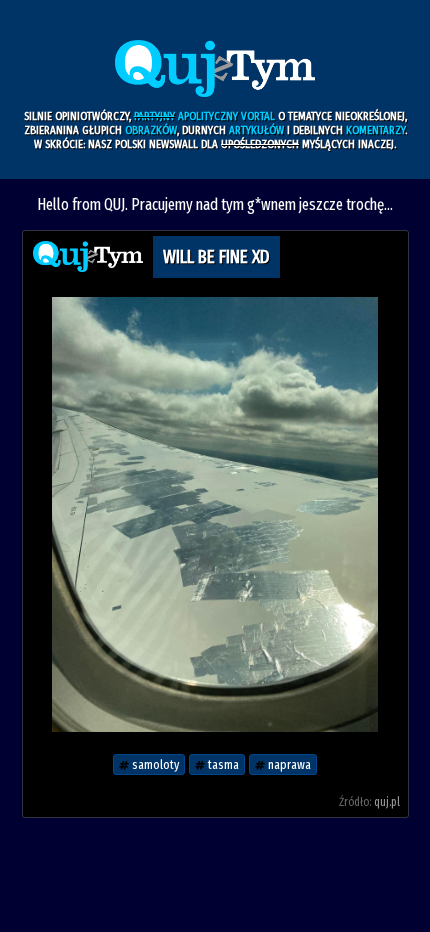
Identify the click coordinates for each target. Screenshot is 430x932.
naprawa (288, 764)
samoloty (154, 764)
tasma (222, 764)
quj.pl (387, 802)
